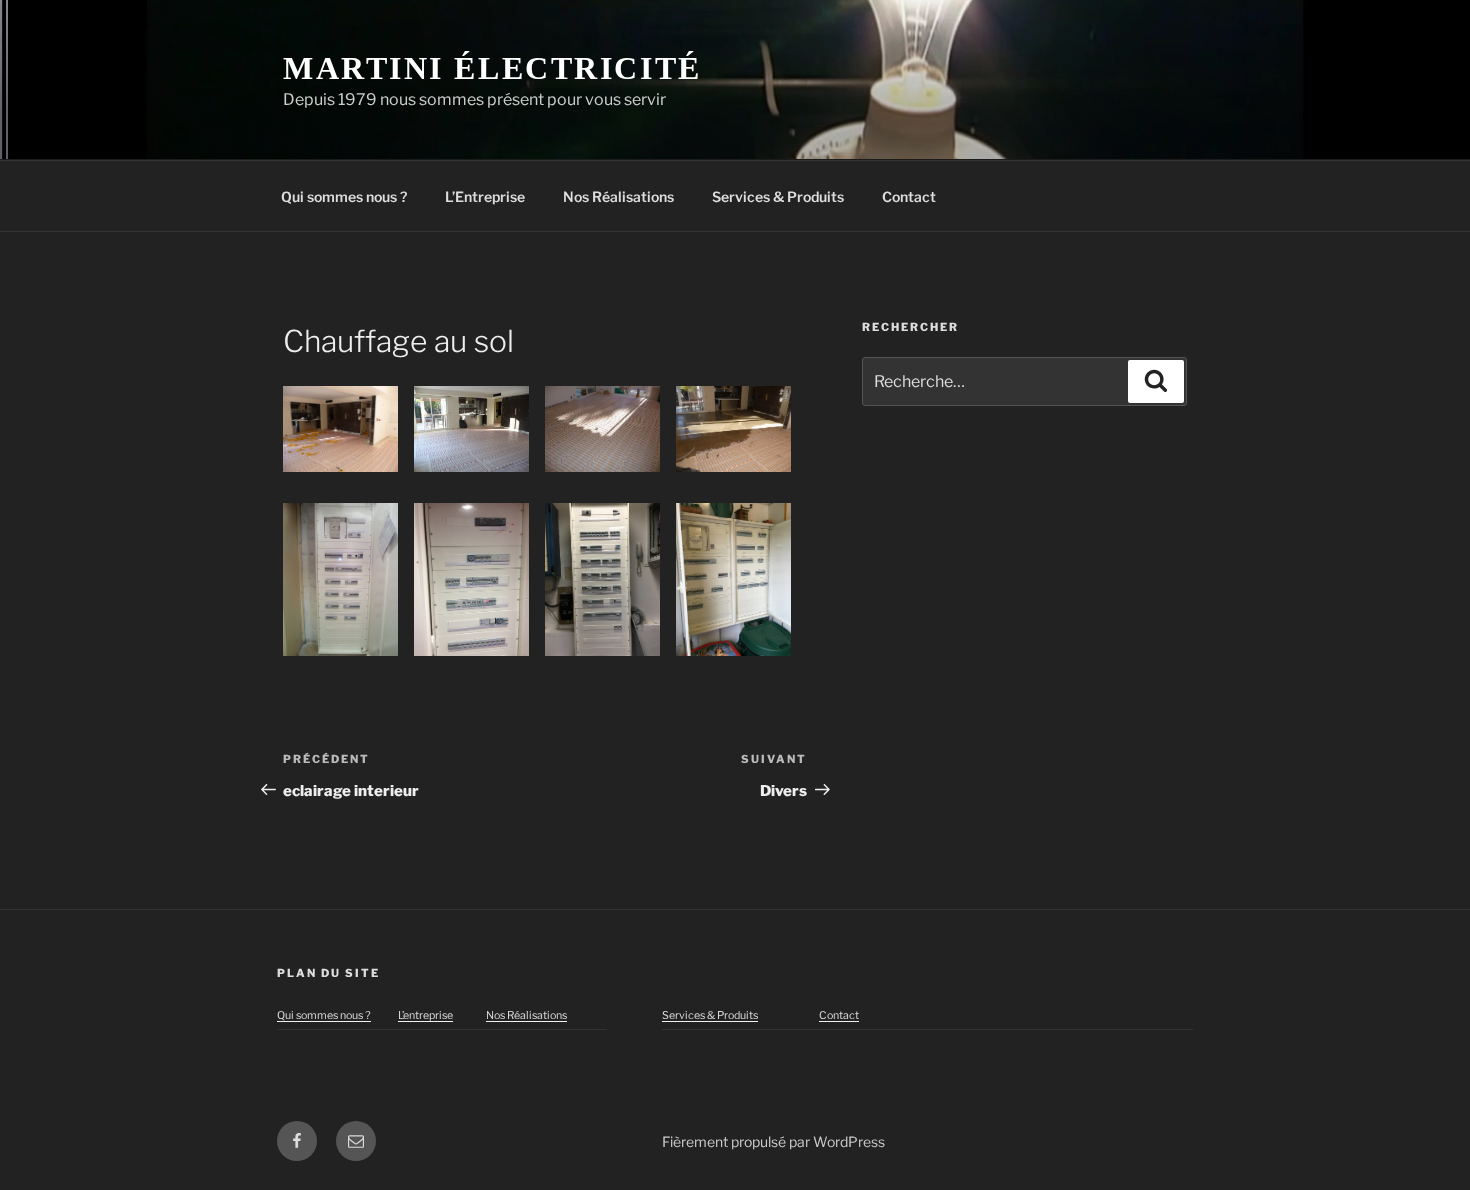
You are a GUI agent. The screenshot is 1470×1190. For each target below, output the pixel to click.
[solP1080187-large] (733, 429)
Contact (909, 196)
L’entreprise (425, 1015)
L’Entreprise (485, 196)
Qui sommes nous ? (344, 196)
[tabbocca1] (471, 579)
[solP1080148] (340, 429)
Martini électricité (492, 68)
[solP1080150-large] (471, 429)
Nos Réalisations (618, 196)
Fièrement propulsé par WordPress (773, 1141)
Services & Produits (778, 196)
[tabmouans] (733, 579)
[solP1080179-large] (602, 429)
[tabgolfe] (340, 579)
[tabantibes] (602, 579)
